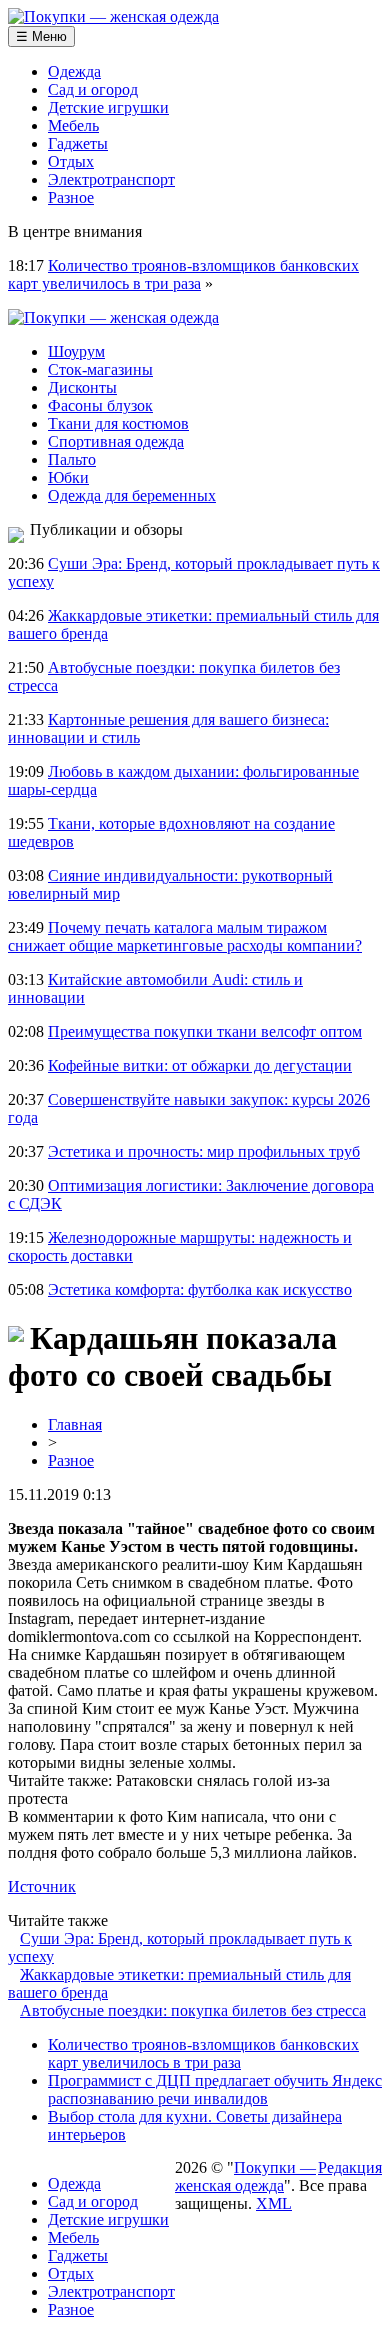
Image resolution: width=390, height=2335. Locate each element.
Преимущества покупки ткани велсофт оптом (205, 1031)
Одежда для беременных (132, 495)
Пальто (72, 459)
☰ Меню (41, 36)
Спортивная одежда (116, 441)
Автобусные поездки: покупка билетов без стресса (193, 2010)
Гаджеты (78, 143)
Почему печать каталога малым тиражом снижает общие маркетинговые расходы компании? (185, 936)
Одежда (74, 71)
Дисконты (82, 387)
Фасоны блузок (100, 405)
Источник (42, 1886)
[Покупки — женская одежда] (113, 16)
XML (274, 2203)
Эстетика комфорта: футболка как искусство (200, 1289)
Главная (75, 1424)
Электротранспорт (111, 179)
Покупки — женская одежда (245, 2176)
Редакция (350, 2167)
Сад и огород (93, 89)
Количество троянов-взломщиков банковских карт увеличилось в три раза (183, 274)
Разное (71, 197)
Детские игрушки (108, 107)
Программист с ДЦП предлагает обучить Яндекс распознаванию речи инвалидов (215, 2089)
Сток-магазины (100, 369)
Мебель (73, 125)
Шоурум (76, 351)
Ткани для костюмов (118, 423)
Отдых (71, 161)
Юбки (68, 477)
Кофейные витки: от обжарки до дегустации (200, 1065)
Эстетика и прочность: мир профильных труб (204, 1151)
